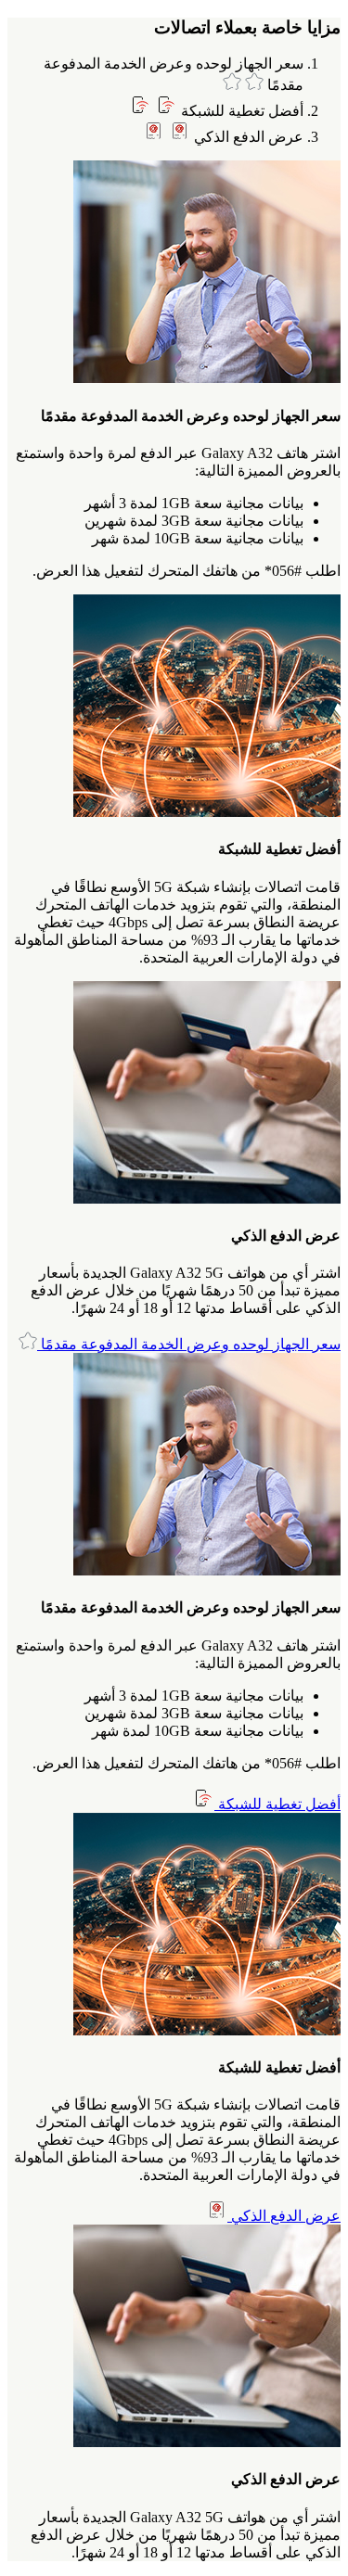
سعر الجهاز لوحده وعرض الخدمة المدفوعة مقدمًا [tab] (174, 74)
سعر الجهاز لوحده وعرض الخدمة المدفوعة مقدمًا (189, 1344)
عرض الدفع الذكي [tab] (247, 137)
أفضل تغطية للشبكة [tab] (240, 111)
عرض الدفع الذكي (284, 2216)
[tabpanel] (174, 370)
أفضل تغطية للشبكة (277, 1804)
